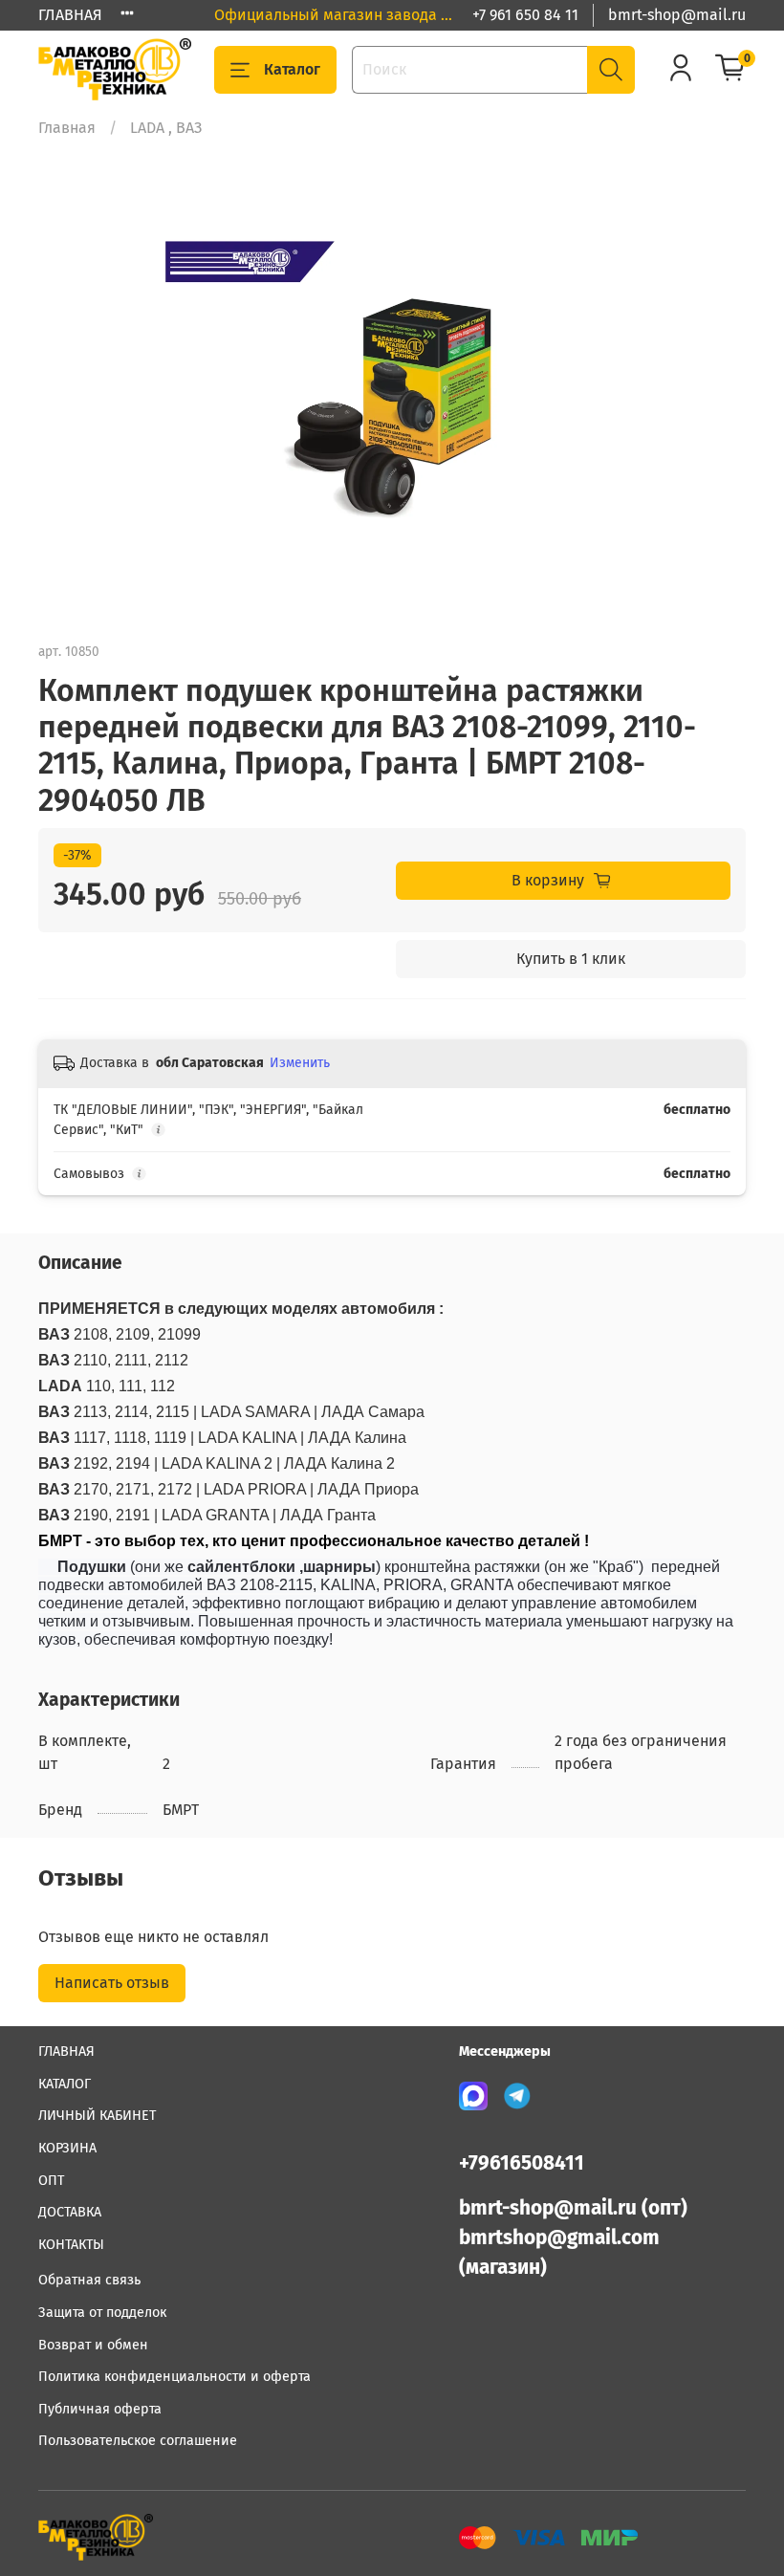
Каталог (292, 69)
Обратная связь (89, 2280)
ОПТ (51, 2181)
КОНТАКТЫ (71, 2245)
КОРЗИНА (67, 2148)
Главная (67, 128)
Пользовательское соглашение (138, 2441)
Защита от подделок (102, 2313)
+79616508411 (522, 2163)
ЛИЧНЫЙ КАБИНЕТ (97, 2116)
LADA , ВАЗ (166, 128)
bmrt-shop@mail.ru (677, 15)
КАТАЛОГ (65, 2084)
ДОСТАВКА (70, 2212)
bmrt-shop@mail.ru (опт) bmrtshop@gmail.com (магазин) (573, 2238)
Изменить (300, 1063)
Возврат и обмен (93, 2345)
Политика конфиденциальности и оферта (174, 2377)
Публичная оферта (100, 2409)
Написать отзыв (112, 1983)
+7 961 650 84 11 (525, 15)
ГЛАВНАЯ (70, 15)
